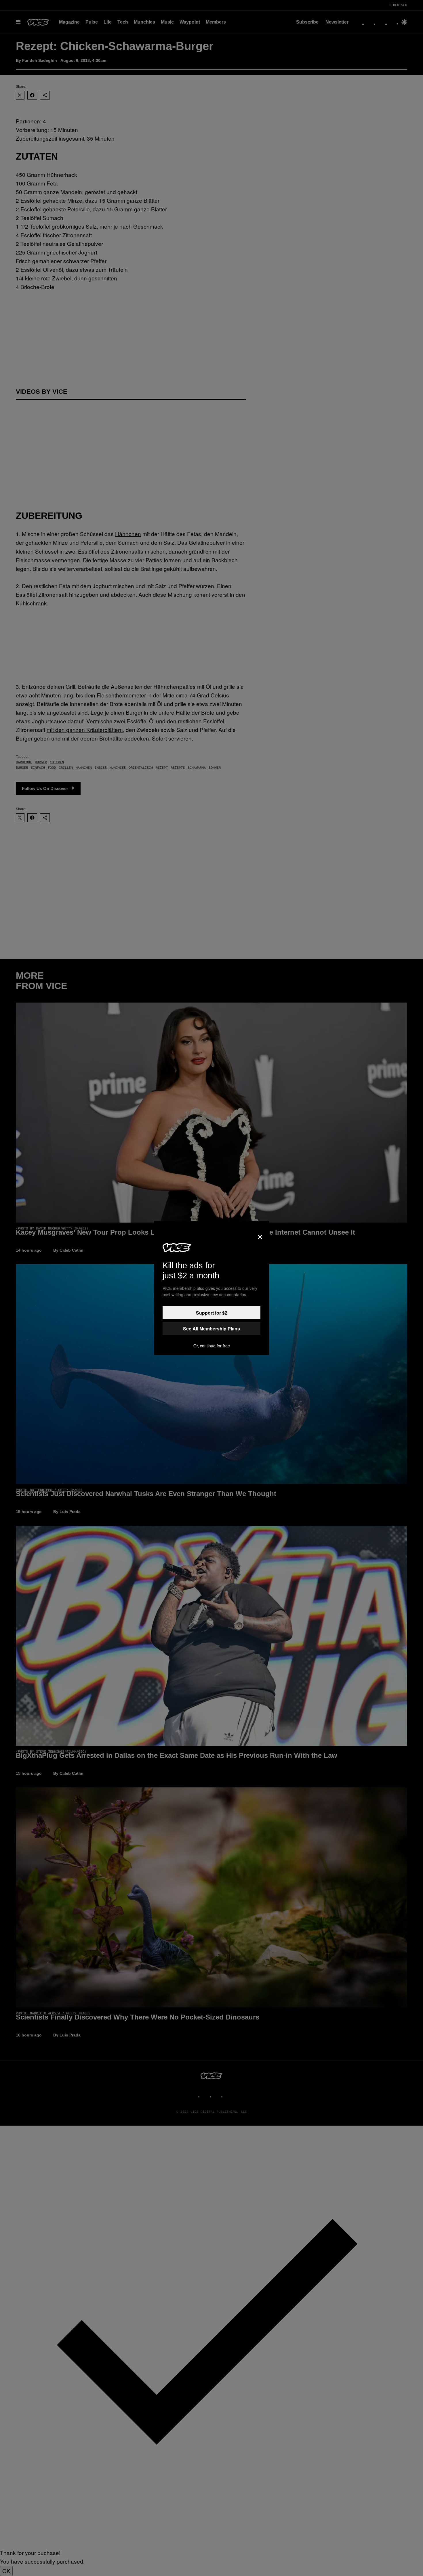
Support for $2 (212, 1313)
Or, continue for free (212, 1346)
